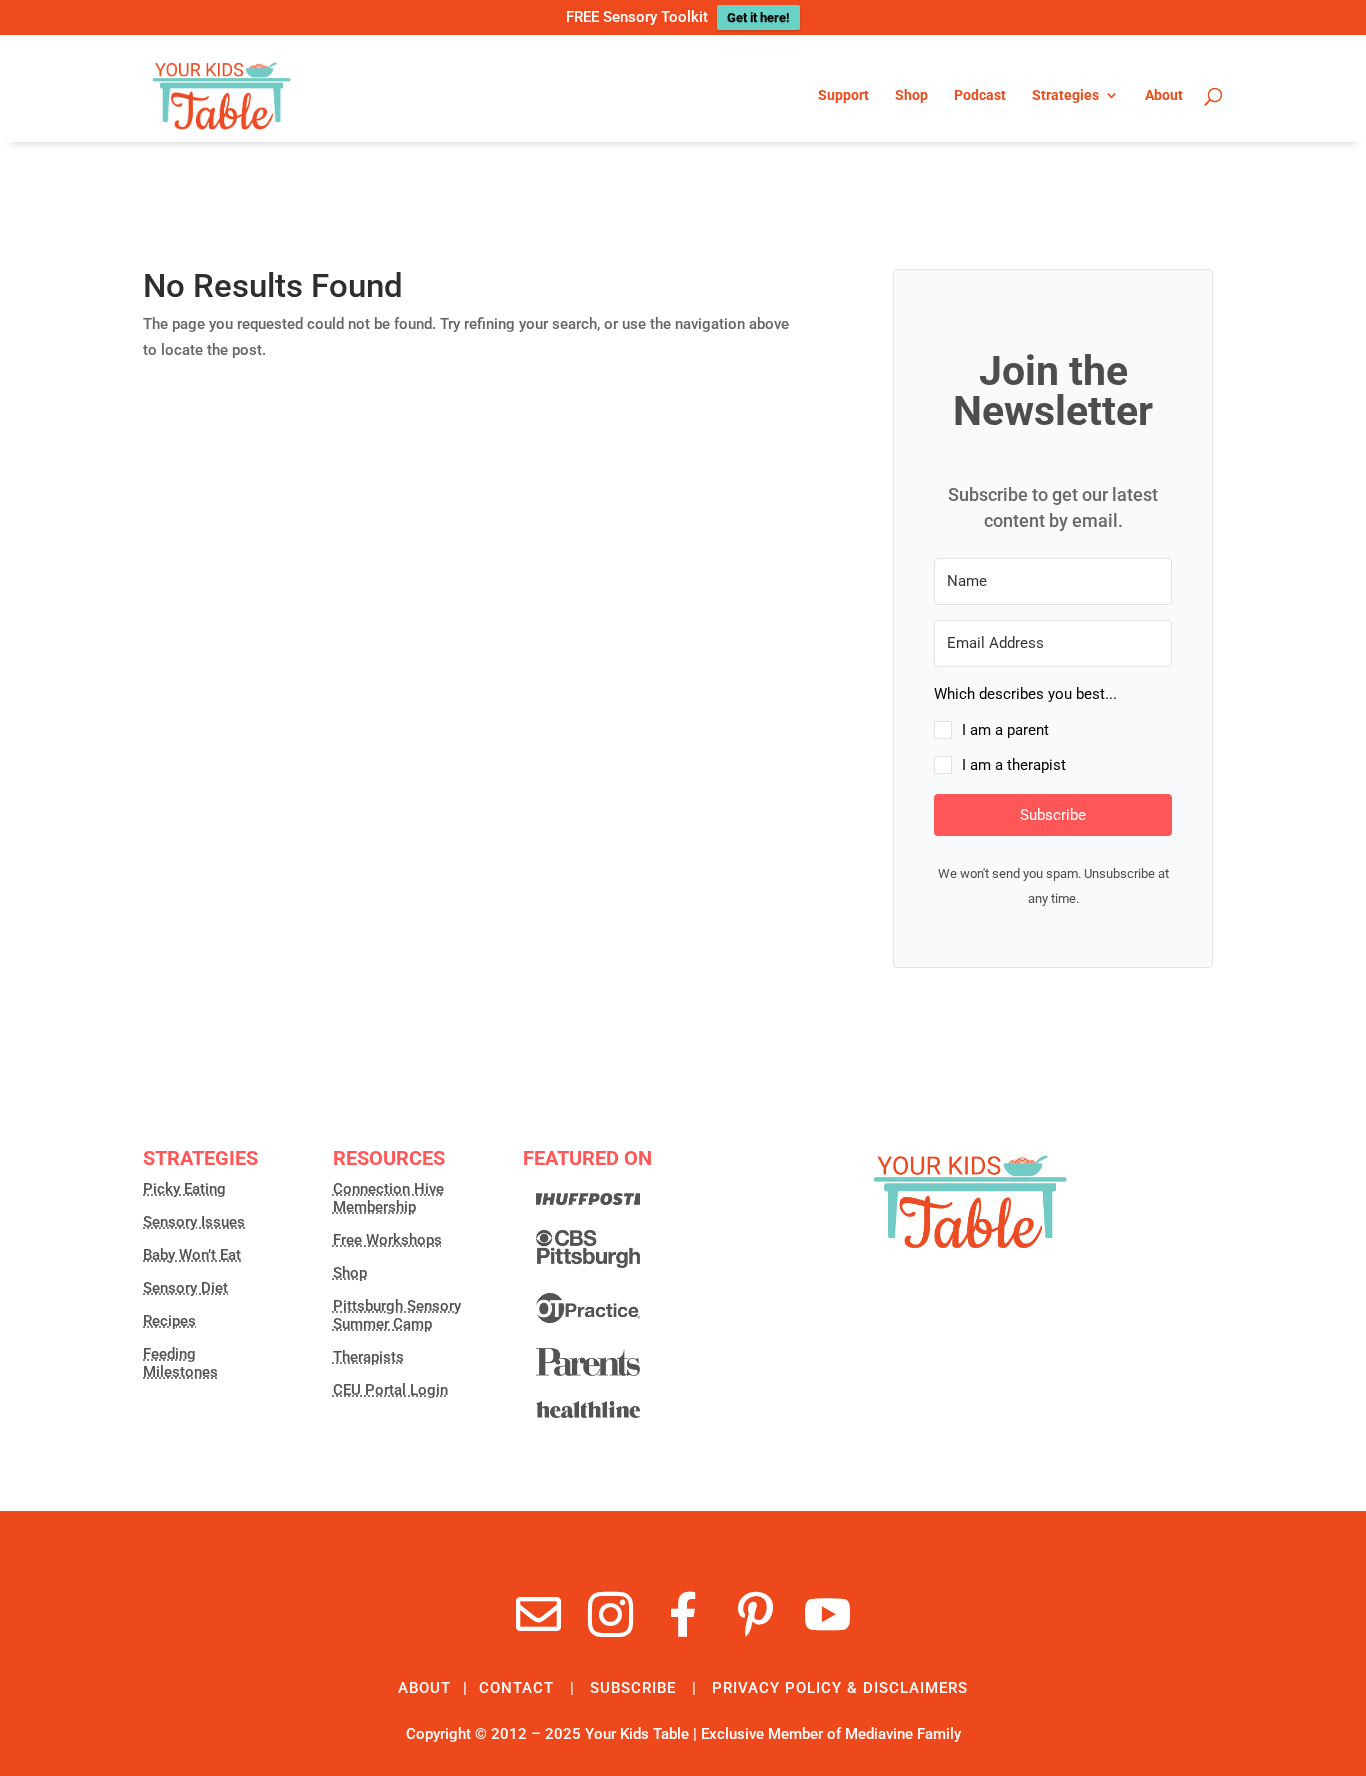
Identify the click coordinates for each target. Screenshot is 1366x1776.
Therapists (368, 1357)
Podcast (980, 95)
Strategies (1065, 95)
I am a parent (1005, 730)
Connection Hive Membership (388, 1198)
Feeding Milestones (180, 1363)
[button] (1053, 730)
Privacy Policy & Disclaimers (840, 1688)
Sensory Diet (185, 1288)
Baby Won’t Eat (192, 1255)
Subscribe (633, 1688)
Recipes (169, 1321)
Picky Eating (184, 1189)
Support (843, 95)
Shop (911, 95)
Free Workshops (387, 1240)
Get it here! (758, 17)
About (1164, 95)
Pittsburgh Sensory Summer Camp (397, 1315)
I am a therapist (1014, 765)
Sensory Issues (194, 1222)
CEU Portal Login (390, 1390)
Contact (516, 1688)
